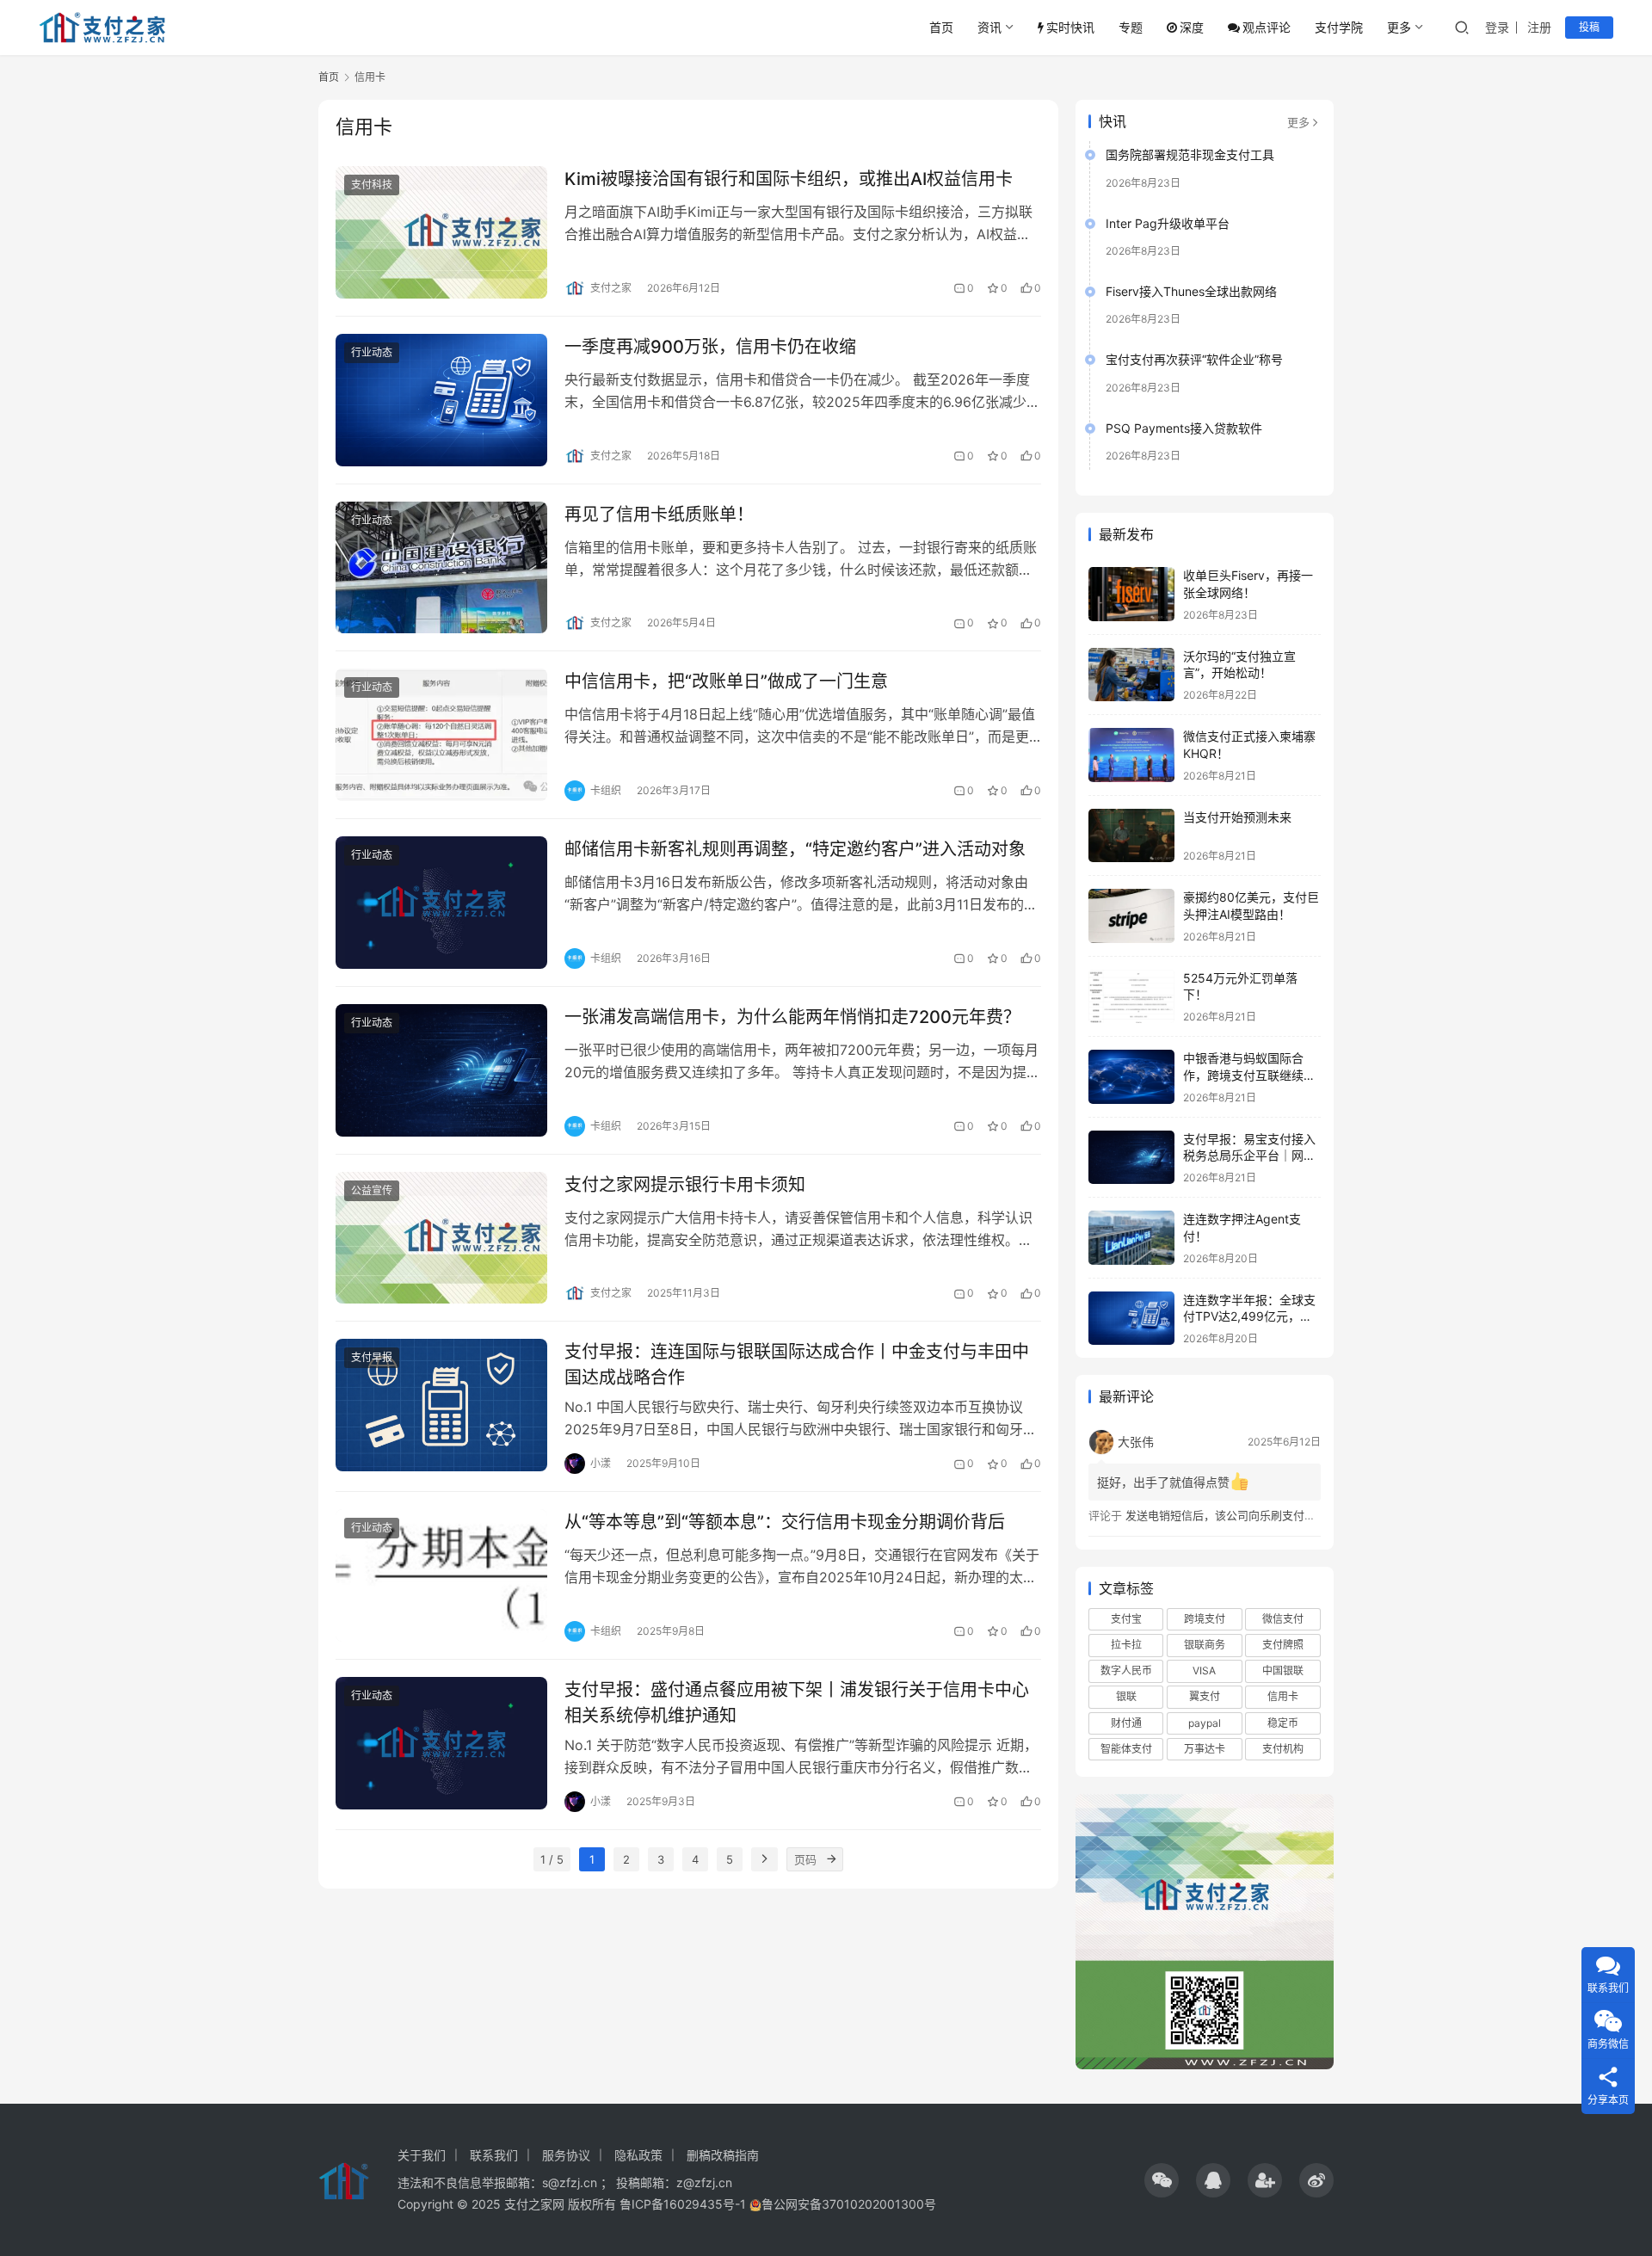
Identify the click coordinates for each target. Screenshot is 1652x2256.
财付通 (1126, 1723)
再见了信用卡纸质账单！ (659, 515)
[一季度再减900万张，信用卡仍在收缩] (441, 400)
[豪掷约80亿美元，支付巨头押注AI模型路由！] (1131, 916)
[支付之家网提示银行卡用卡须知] (441, 1238)
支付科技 (372, 185)
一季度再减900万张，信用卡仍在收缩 (710, 347)
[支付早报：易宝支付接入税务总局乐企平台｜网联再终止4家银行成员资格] (1131, 1158)
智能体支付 (1126, 1749)
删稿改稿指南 (723, 2155)
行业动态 (372, 352)
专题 (1131, 27)
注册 (1539, 27)
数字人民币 (1126, 1670)
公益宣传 (372, 1190)
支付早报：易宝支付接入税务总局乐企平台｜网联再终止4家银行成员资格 (1249, 1156)
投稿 (1589, 27)
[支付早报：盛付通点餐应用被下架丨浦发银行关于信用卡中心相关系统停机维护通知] (441, 1743)
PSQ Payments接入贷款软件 (1184, 428)
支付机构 (1283, 1749)
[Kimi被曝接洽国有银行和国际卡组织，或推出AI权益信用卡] (441, 232)
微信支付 (1283, 1619)
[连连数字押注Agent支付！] (1131, 1238)
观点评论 (1267, 27)
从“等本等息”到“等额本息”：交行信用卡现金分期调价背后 (785, 1522)
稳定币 (1283, 1723)
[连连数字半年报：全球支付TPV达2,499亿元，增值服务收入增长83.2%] (1131, 1319)
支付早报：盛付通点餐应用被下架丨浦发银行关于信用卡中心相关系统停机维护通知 (797, 1702)
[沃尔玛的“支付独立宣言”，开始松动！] (1131, 675)
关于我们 (422, 2155)
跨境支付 (1205, 1619)
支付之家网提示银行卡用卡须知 (685, 1185)
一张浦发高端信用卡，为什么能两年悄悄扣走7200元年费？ (792, 1017)
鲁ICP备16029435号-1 (683, 2204)
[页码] (831, 1859)
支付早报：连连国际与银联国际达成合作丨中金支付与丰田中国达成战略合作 (797, 1364)
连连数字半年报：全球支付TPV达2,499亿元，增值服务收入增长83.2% (1249, 1316)
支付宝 (1126, 1619)
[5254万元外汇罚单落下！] (1131, 997)
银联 (1126, 1696)
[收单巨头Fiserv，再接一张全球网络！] (1131, 594)
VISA (1204, 1670)
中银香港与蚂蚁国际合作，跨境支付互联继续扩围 (1249, 1075)
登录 (1497, 27)
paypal (1205, 1723)
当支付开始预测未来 (1237, 817)
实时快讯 (1070, 27)
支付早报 (372, 1357)
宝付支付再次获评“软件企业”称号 (1194, 359)
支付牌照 (1283, 1645)
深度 (1192, 27)
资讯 (989, 27)
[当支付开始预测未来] (1131, 836)
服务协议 (566, 2155)
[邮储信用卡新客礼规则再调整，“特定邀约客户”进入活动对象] (441, 903)
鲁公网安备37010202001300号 (849, 2204)
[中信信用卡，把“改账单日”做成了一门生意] (441, 735)
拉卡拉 (1126, 1645)
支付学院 (1339, 27)
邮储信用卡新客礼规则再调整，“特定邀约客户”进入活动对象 (795, 849)
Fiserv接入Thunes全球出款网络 (1191, 291)
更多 (1399, 27)
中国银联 (1283, 1670)
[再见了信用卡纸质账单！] (441, 568)
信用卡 (1283, 1696)
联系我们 (494, 2155)
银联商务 (1205, 1645)
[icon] (1162, 2180)
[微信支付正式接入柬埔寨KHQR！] (1131, 755)
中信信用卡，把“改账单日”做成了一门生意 (726, 681)
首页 (941, 27)
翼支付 (1205, 1696)
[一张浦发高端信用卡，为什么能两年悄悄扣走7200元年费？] (441, 1070)
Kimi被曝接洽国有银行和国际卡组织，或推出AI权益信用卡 (789, 179)
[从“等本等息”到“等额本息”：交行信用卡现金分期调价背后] (441, 1575)
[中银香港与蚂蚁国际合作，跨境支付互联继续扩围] (1131, 1077)
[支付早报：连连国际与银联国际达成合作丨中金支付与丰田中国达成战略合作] (441, 1405)
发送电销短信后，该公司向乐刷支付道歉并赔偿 (1243, 1515)
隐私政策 (638, 2155)
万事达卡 (1205, 1749)
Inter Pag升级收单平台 (1168, 223)
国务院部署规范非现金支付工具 (1190, 154)
